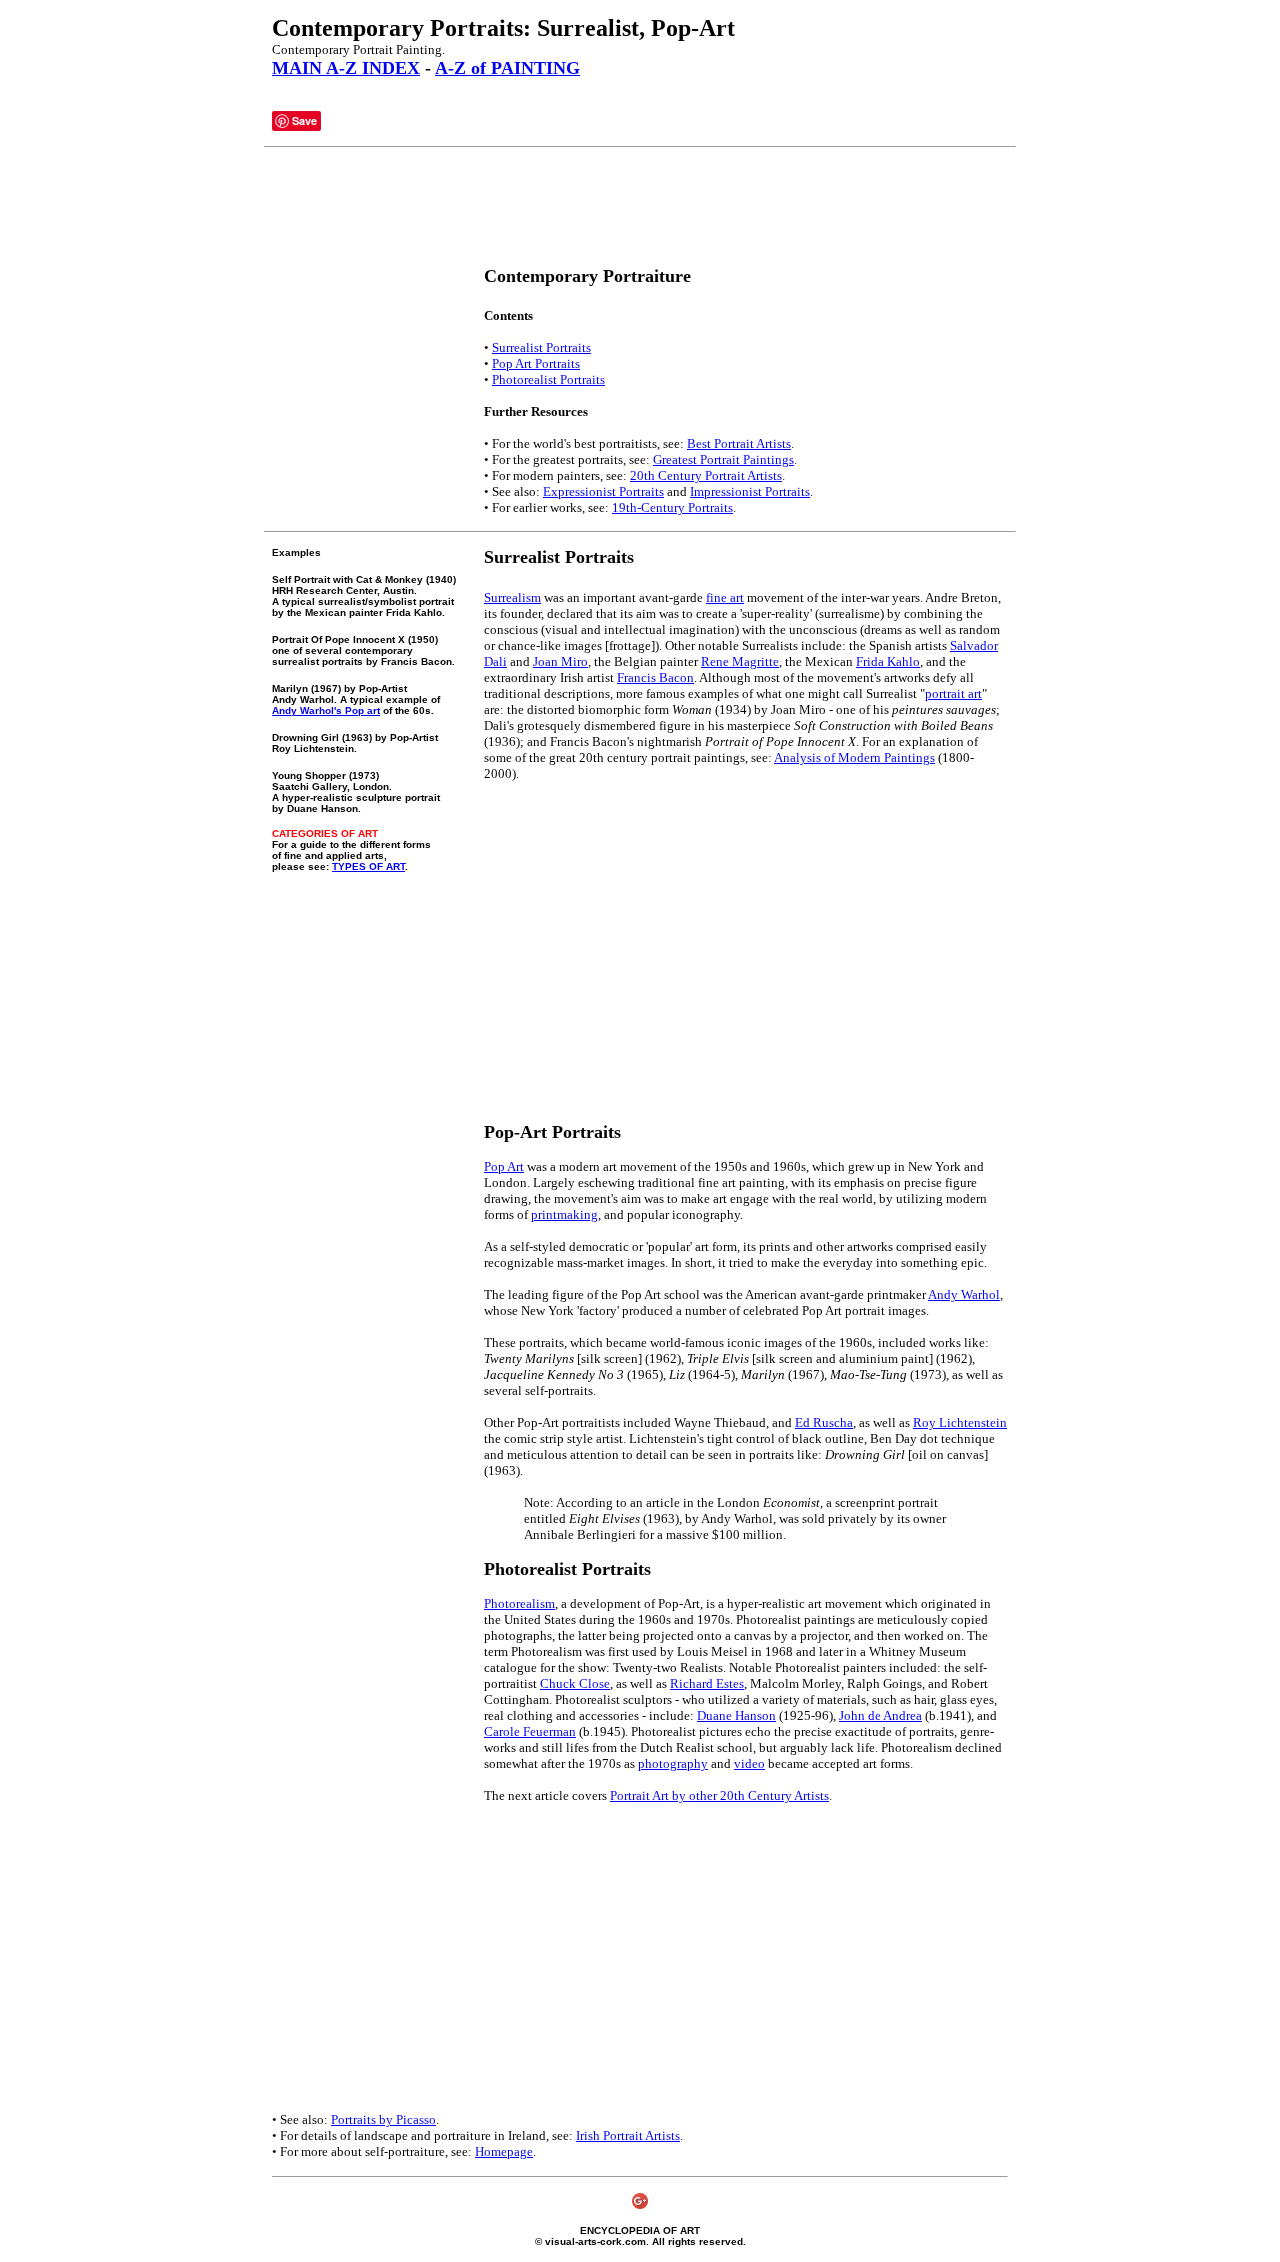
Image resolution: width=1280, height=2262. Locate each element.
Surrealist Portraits (541, 347)
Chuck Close (575, 1683)
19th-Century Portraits (672, 507)
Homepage (504, 2151)
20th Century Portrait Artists (706, 475)
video (749, 1763)
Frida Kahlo (888, 661)
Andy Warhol (964, 1294)
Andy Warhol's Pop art (326, 710)
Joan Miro (560, 661)
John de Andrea (880, 1715)
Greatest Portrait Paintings (723, 459)
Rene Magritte (740, 661)
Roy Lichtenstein (960, 1422)
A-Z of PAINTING (507, 68)
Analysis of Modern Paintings (854, 757)
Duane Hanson (736, 1715)
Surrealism (512, 597)
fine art (725, 597)
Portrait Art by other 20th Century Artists (719, 1795)
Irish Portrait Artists (628, 2135)
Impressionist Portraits (750, 491)
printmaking (564, 1214)
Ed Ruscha (824, 1422)
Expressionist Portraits (603, 491)
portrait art (953, 693)
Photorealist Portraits (548, 379)
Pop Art (504, 1166)
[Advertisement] (636, 207)
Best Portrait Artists (739, 443)
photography (673, 1763)
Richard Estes (707, 1683)
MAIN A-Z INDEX (346, 68)
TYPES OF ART (368, 866)
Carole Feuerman (530, 1731)
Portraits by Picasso (383, 2119)
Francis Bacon (655, 677)
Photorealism (519, 1603)
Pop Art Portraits (536, 363)
